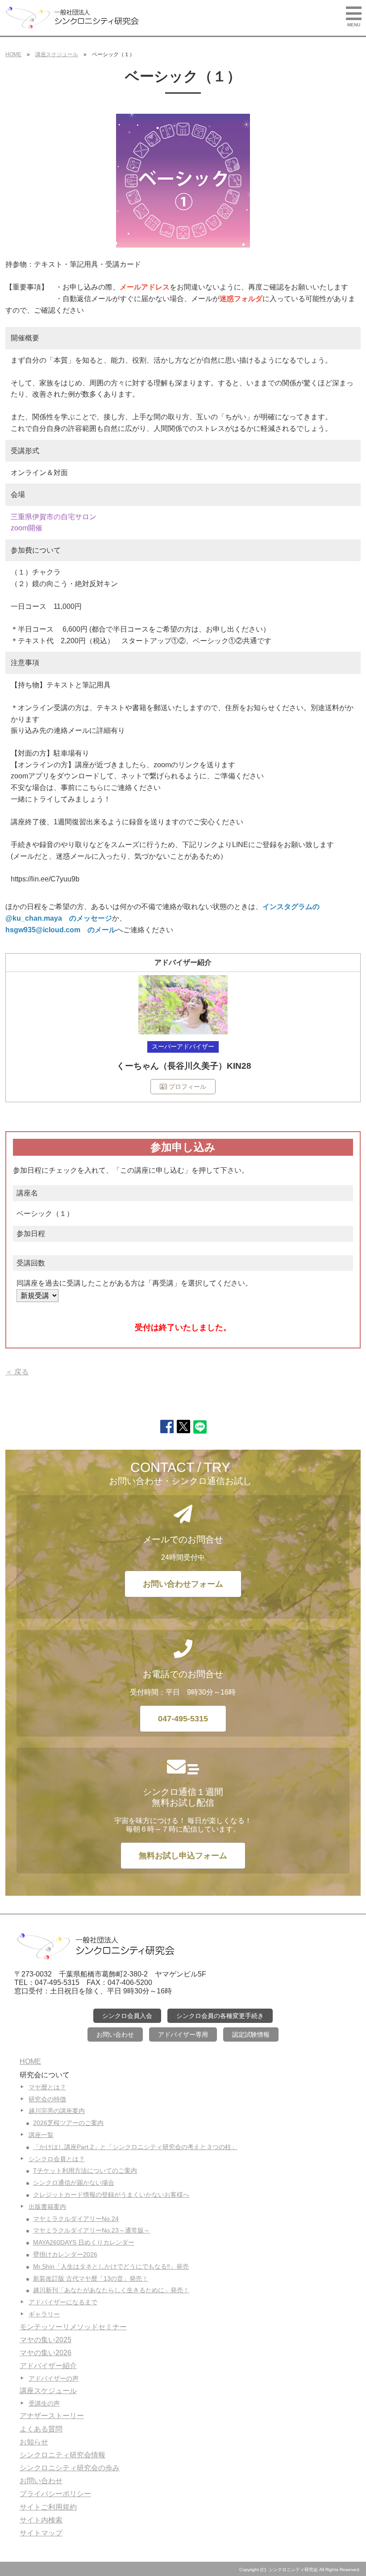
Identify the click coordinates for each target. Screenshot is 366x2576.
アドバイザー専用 (183, 2034)
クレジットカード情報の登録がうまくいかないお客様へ (111, 2195)
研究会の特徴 (47, 2099)
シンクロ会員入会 (127, 2016)
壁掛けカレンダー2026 (65, 2254)
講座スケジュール (57, 54)
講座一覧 (41, 2135)
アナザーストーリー (52, 2416)
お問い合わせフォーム (183, 1584)
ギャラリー (44, 2314)
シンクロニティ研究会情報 (62, 2455)
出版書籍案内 (47, 2207)
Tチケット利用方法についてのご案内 (85, 2171)
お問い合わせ (115, 2034)
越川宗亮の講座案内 (57, 2111)
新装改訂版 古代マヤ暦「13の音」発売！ (91, 2278)
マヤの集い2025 (46, 2340)
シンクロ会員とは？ (57, 2159)
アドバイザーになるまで (63, 2302)
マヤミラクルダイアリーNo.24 (76, 2219)
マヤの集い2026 (46, 2353)
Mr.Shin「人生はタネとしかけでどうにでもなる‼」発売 (111, 2266)
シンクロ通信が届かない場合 (74, 2183)
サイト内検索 (41, 2520)
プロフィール (187, 1087)
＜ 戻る (17, 1372)
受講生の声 (44, 2403)
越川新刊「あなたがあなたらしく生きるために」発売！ (111, 2290)
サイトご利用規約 (48, 2507)
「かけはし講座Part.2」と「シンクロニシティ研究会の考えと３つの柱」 (135, 2147)
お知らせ (34, 2442)
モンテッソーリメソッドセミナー (73, 2327)
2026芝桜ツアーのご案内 (68, 2123)
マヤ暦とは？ (47, 2087)
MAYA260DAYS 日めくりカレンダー (84, 2242)
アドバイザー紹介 (48, 2366)
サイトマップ (41, 2533)
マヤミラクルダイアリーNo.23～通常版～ (91, 2230)
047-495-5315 (183, 1719)
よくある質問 (41, 2429)
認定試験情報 (251, 2034)
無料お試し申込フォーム (183, 1856)
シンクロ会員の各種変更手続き (220, 2016)
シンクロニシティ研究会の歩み (70, 2468)
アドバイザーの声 (54, 2378)
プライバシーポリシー (55, 2494)
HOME (13, 54)
